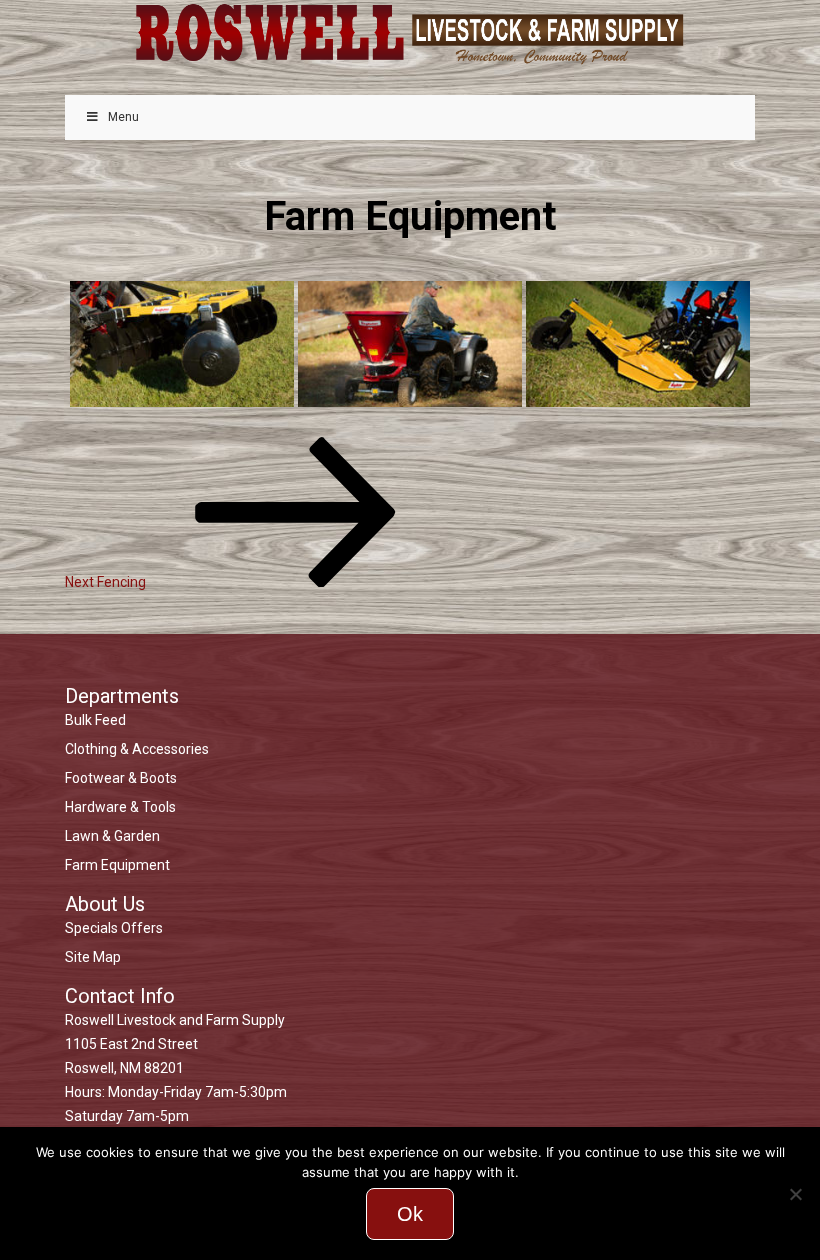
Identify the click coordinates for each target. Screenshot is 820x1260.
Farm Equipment (117, 865)
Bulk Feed (95, 720)
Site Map (93, 957)
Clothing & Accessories (137, 749)
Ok (410, 1214)
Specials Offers (114, 928)
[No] (795, 1194)
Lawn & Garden (112, 836)
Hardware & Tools (120, 807)
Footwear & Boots (121, 778)
